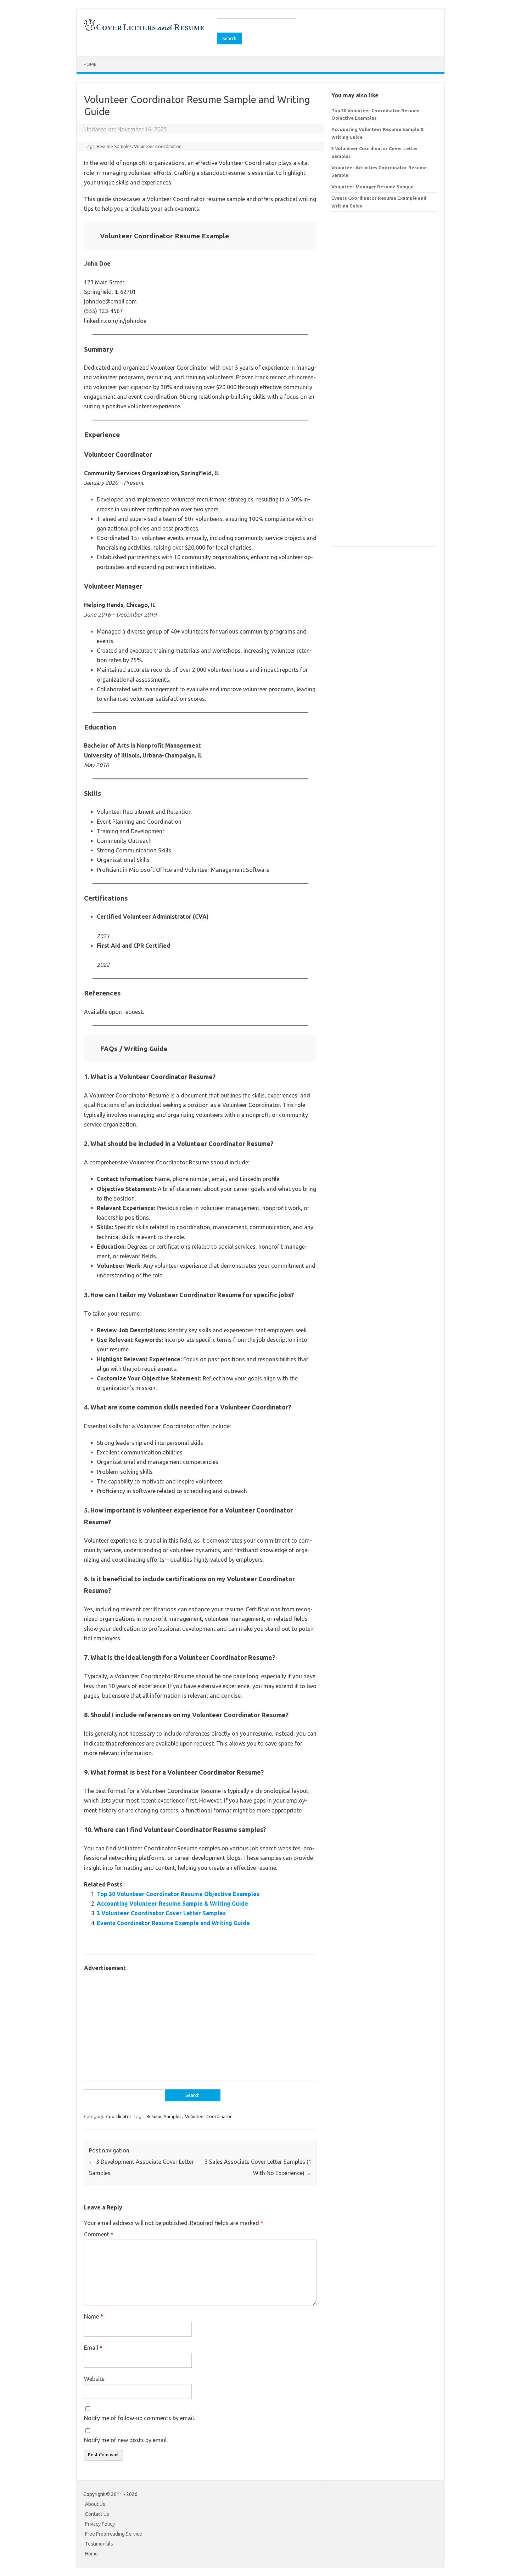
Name (94, 2316)
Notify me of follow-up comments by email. (139, 2418)
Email (93, 2348)
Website (94, 2379)
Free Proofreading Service (114, 2534)
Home (90, 64)
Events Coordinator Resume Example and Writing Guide (173, 1923)
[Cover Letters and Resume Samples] (144, 30)
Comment (99, 2234)
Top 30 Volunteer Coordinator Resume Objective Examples (178, 1894)
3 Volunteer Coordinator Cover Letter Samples (161, 1913)
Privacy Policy (100, 2524)
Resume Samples (114, 146)
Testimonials (99, 2544)
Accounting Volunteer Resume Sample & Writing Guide (172, 1903)
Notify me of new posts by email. (126, 2440)
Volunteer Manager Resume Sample (372, 187)
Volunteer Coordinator (157, 146)
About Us (95, 2504)
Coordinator (119, 2116)
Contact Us (97, 2514)
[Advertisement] (200, 2022)
